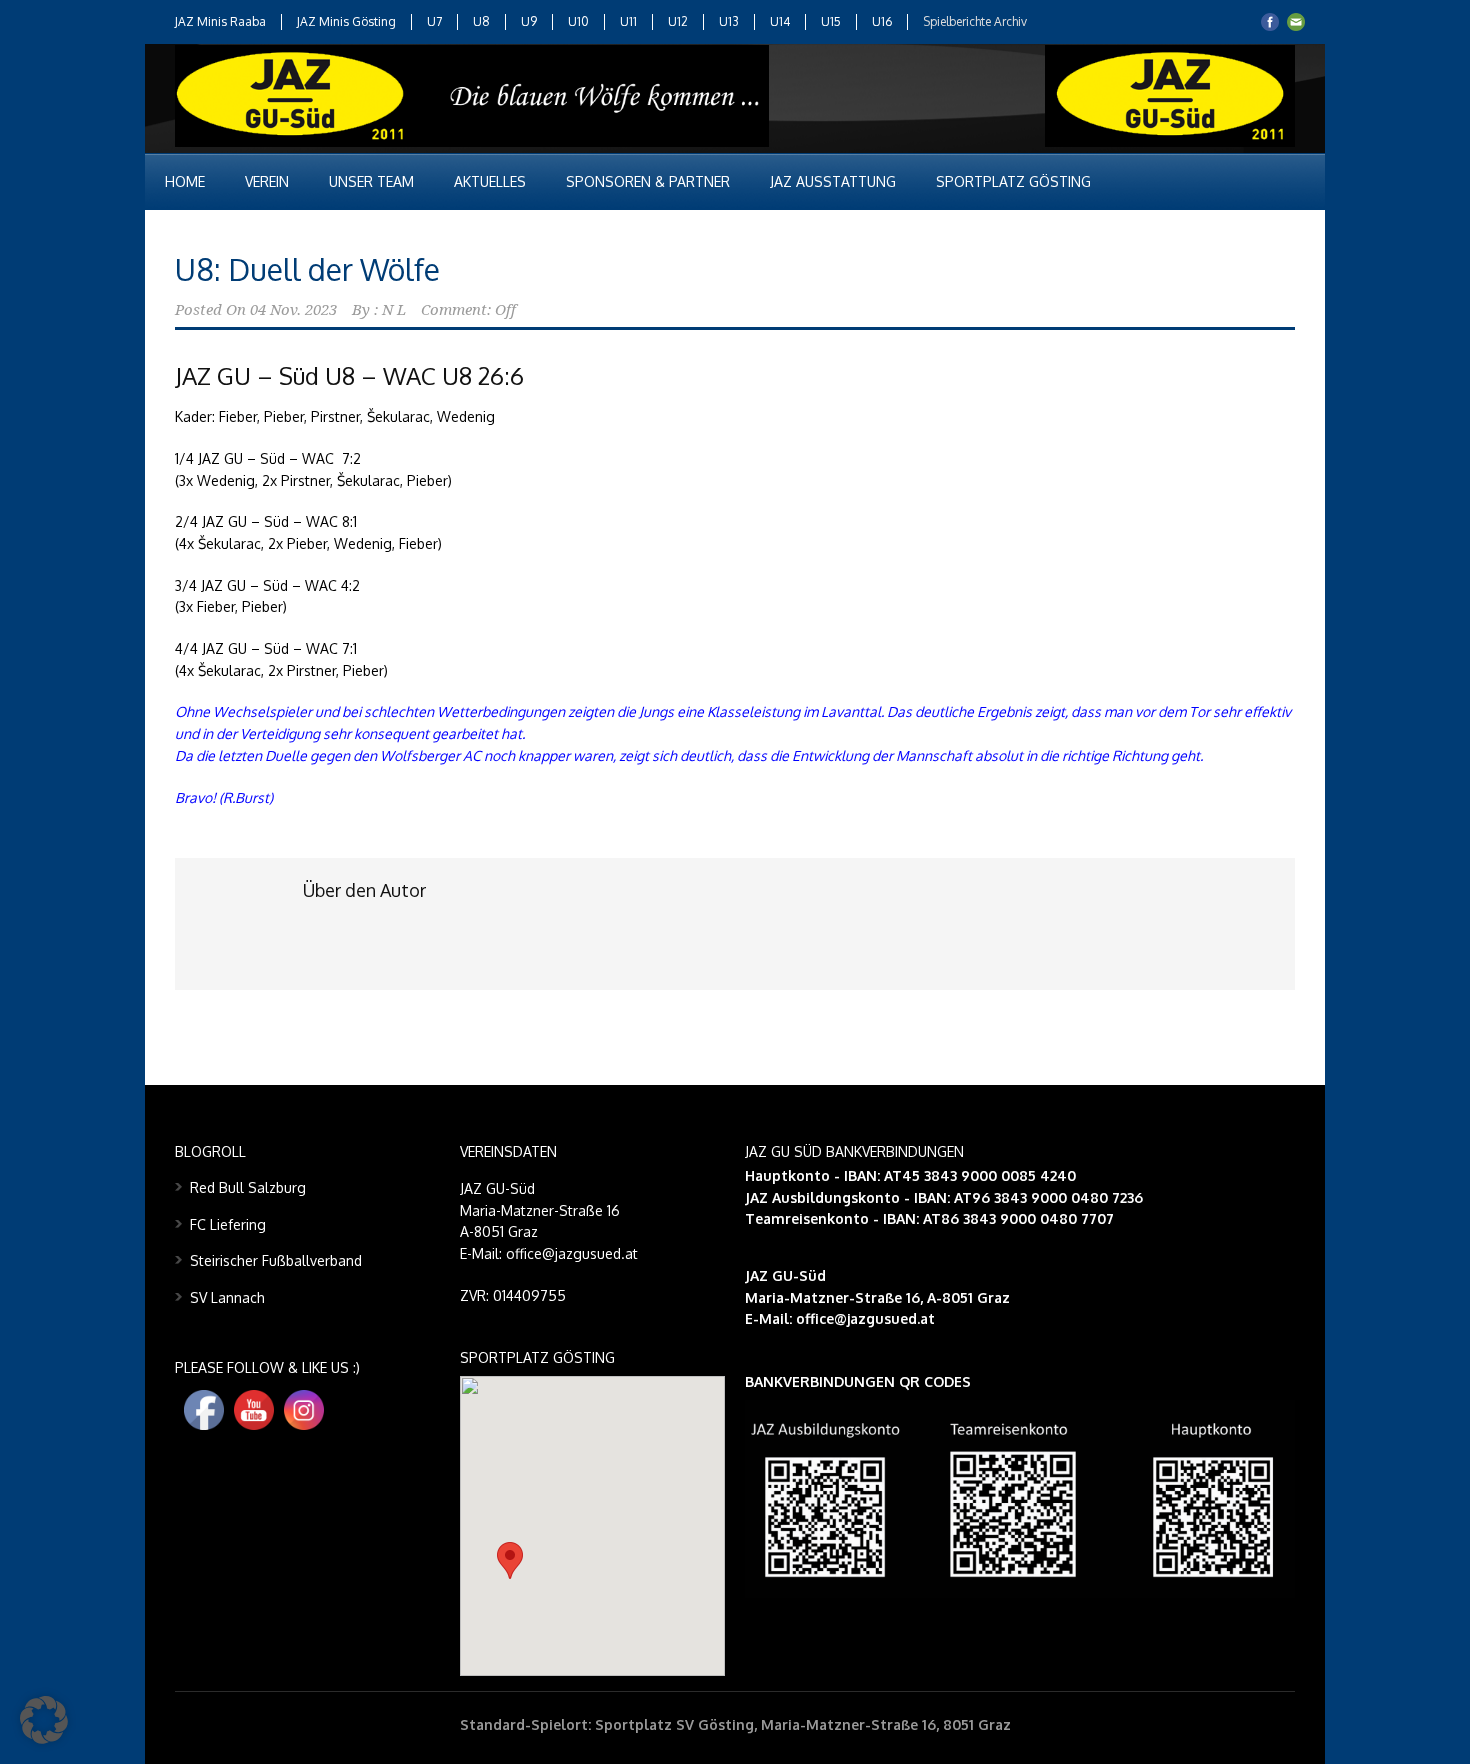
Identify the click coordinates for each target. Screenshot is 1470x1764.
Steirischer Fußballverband (276, 1260)
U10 (578, 21)
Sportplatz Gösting (1013, 181)
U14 (780, 21)
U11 (628, 21)
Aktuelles (490, 181)
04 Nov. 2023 (293, 310)
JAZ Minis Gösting (346, 21)
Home (185, 181)
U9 (529, 21)
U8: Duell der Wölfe (307, 269)
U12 (678, 21)
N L (394, 310)
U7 (434, 21)
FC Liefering (228, 1224)
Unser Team (371, 181)
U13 (729, 21)
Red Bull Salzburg (248, 1187)
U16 (882, 21)
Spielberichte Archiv (975, 21)
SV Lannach (227, 1297)
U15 (831, 21)
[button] (510, 1560)
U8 (481, 21)
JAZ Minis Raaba (220, 21)
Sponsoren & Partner (648, 181)
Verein (267, 181)
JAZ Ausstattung (833, 181)
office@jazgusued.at (865, 1318)
